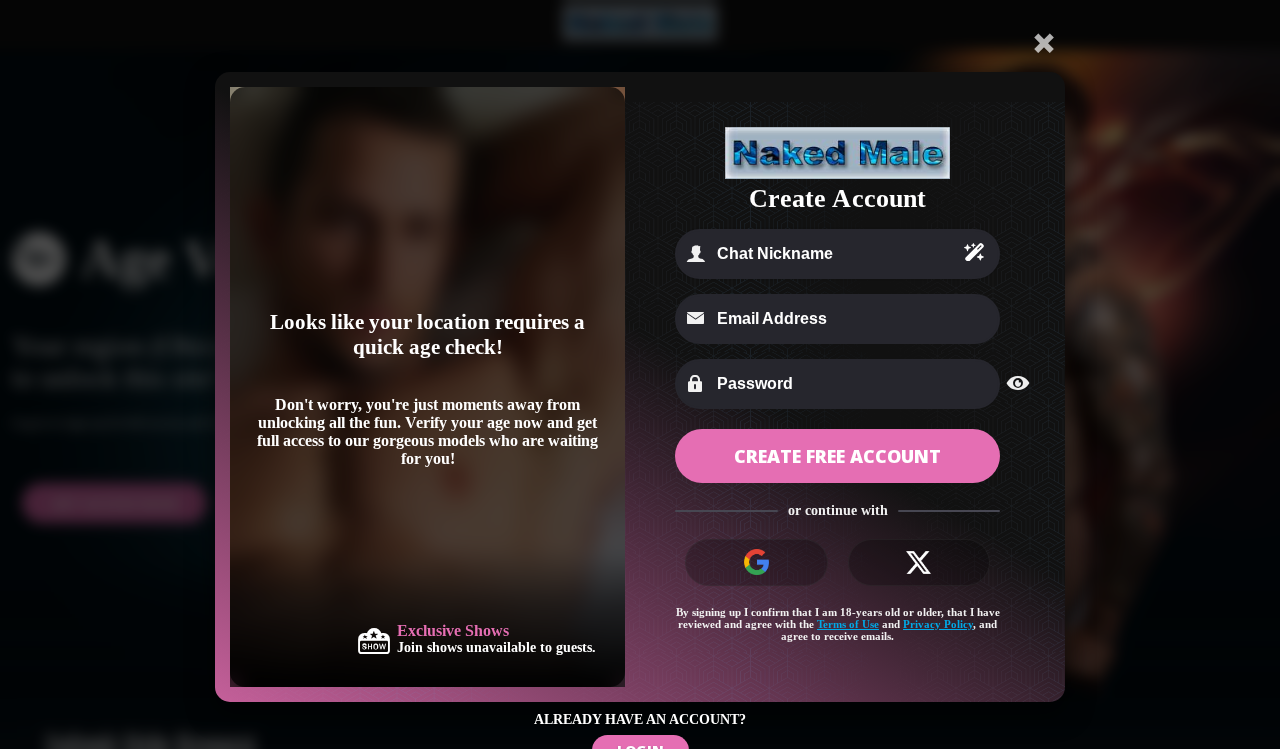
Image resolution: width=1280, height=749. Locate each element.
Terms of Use (848, 624)
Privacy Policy (938, 624)
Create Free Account (837, 456)
